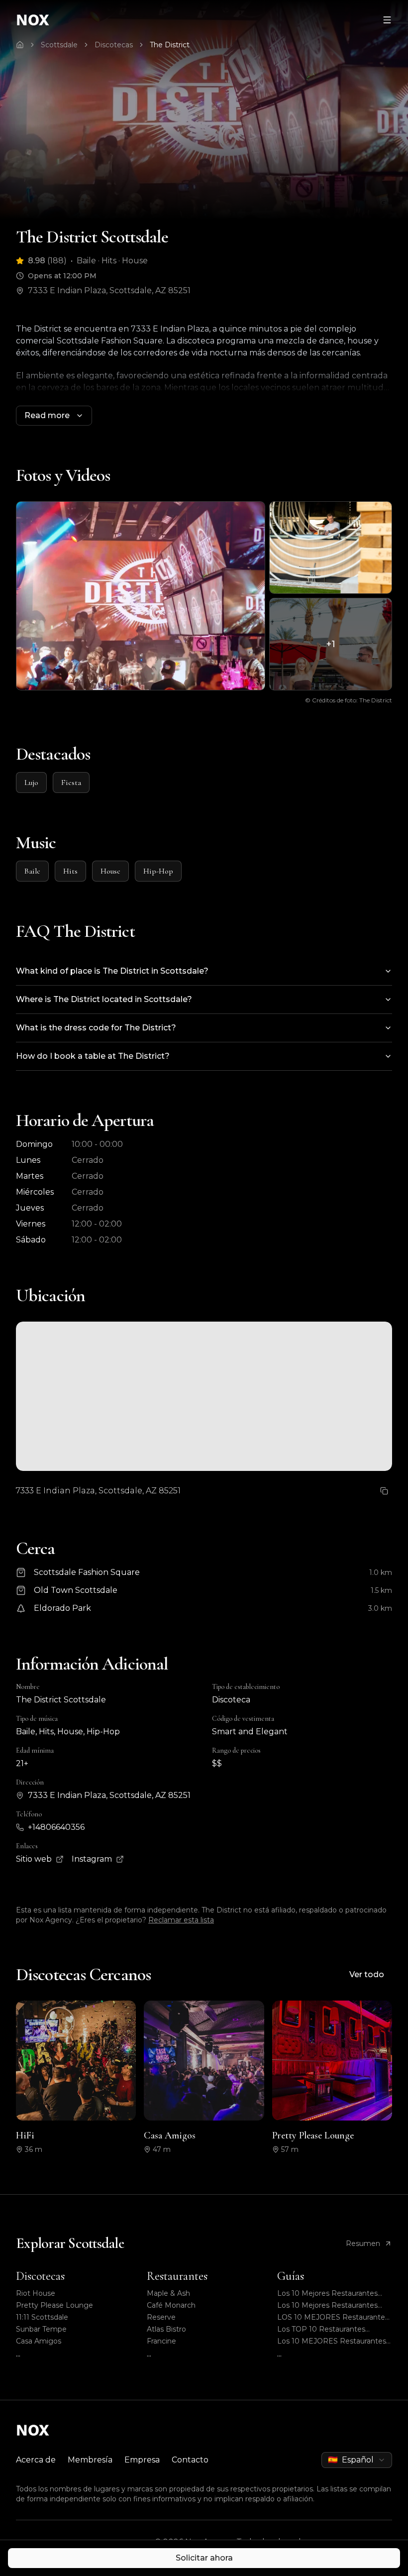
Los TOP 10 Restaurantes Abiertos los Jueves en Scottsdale (321, 2329)
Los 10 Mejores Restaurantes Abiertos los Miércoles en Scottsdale (327, 2294)
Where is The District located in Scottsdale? (104, 999)
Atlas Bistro (166, 2329)
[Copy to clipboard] (384, 1491)
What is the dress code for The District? (96, 1028)
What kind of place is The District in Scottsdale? (112, 971)
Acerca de (36, 2460)
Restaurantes (177, 2276)
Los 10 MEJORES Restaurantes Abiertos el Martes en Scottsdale (334, 2341)
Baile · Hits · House (112, 261)
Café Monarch (171, 2305)
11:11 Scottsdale (42, 2317)
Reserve (161, 2317)
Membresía (90, 2460)
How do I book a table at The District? (93, 1056)
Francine (161, 2341)
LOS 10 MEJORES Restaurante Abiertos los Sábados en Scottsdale (331, 2317)
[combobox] (357, 2460)
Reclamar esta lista (181, 1920)
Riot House (36, 2293)
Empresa (142, 2460)
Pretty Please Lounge (54, 2305)
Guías (291, 2276)
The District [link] (170, 45)
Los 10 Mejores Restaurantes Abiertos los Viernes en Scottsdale (327, 2305)
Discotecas (114, 45)
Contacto (190, 2460)
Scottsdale (59, 45)
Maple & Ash (168, 2293)
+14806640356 (56, 1827)
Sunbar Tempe (41, 2329)
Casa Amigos (39, 2341)
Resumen (363, 2243)
